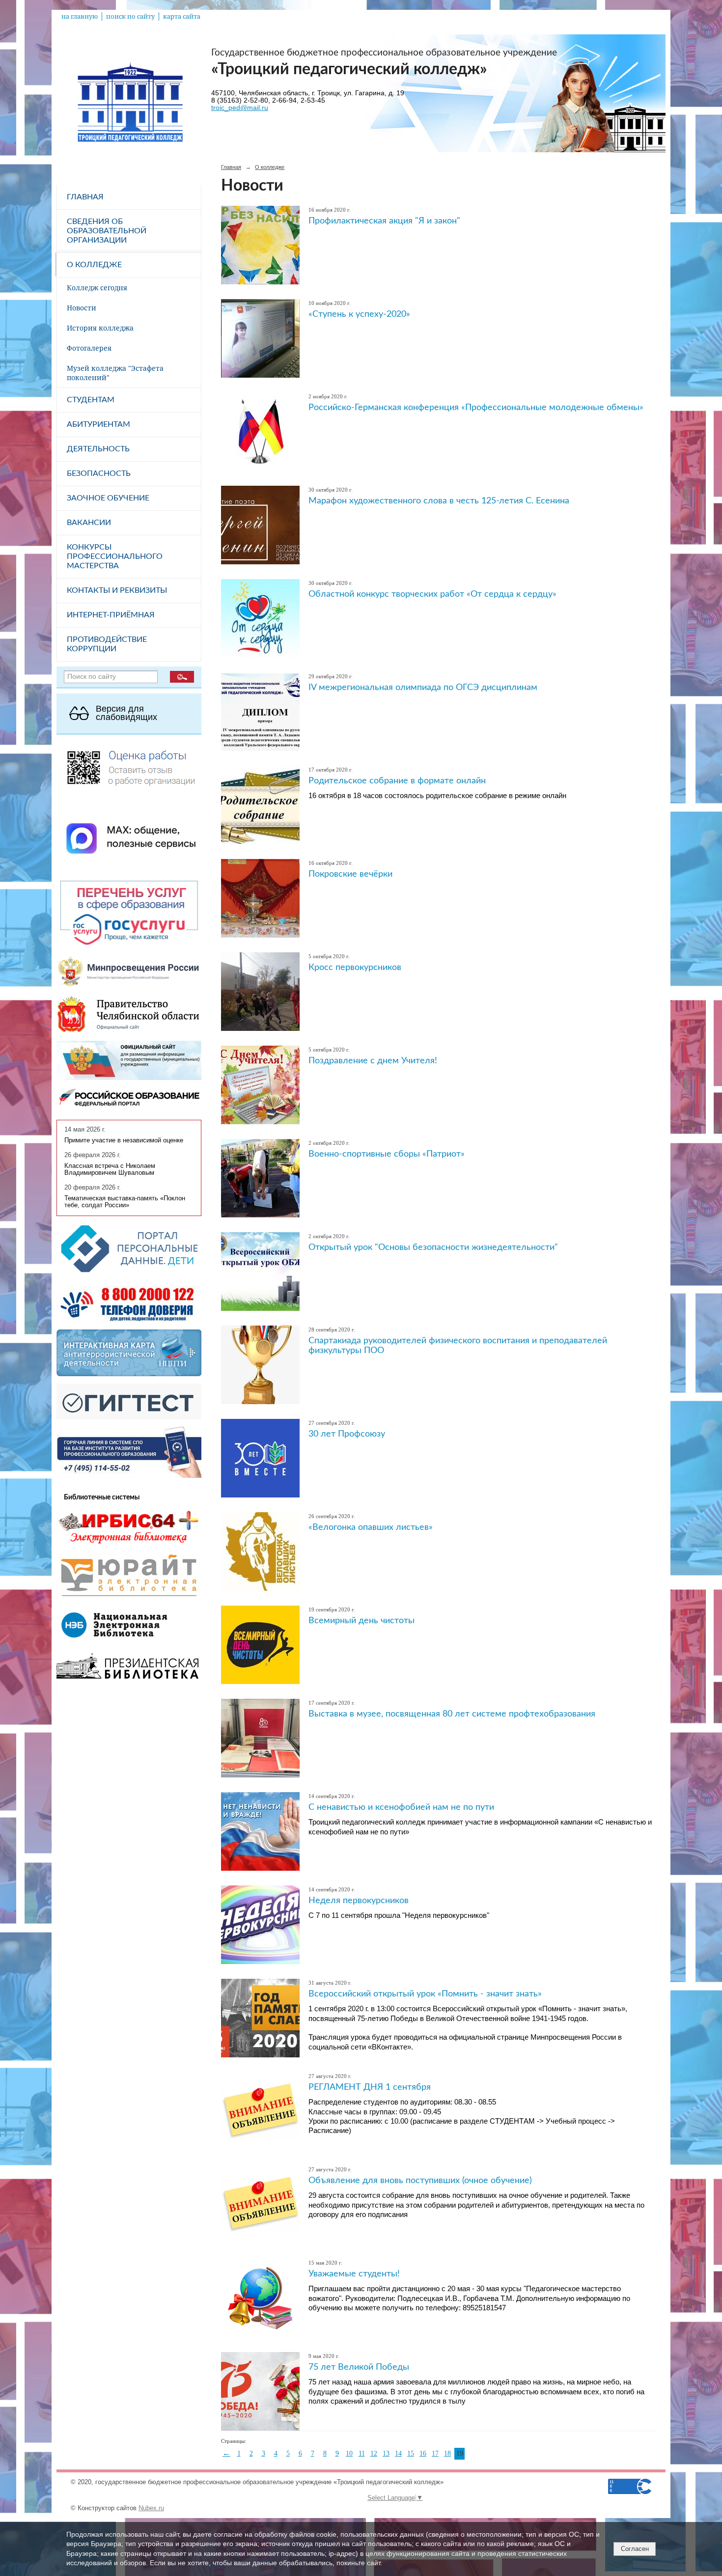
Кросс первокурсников (355, 967)
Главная (85, 197)
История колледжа (100, 328)
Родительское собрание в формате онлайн (397, 781)
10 (349, 2453)
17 (435, 2453)
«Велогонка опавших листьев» (371, 1527)
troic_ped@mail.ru (240, 108)
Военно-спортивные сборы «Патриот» (387, 1154)
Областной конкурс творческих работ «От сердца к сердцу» (432, 594)
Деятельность (98, 449)
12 (374, 2453)
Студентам (91, 400)
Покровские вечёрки (350, 874)
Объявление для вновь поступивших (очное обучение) (420, 2180)
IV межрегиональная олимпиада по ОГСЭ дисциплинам (423, 687)
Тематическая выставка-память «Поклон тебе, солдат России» (125, 1202)
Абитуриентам (98, 424)
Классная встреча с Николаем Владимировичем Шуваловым (110, 1169)
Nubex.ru (151, 2508)
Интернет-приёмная (111, 615)
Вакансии (89, 523)
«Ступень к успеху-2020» (359, 314)
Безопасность (99, 473)
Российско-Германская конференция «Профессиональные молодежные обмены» (476, 407)
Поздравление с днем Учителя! (373, 1061)
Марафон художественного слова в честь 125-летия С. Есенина (439, 501)
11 (362, 2453)
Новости (82, 308)
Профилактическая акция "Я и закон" (384, 221)
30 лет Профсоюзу (347, 1434)
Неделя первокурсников (359, 1900)
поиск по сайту (130, 16)
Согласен (635, 2549)
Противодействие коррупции (107, 644)
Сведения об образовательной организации (107, 231)
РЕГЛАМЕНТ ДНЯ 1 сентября (370, 2087)
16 (423, 2453)
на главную (80, 16)
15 (411, 2453)
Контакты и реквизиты (117, 590)
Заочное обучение (108, 498)
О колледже (94, 265)
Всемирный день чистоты (361, 1620)
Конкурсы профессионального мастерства (115, 556)
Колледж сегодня (97, 288)
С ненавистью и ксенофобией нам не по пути (401, 1807)
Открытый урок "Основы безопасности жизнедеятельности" (433, 1247)
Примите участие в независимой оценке (124, 1140)
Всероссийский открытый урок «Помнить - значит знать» (425, 1994)
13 (386, 2453)
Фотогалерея (89, 348)
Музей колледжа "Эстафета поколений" (115, 373)
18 (447, 2453)
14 (398, 2453)
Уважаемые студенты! (354, 2274)
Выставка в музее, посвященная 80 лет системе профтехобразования (452, 1714)
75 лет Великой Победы (359, 2367)
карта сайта (182, 16)
